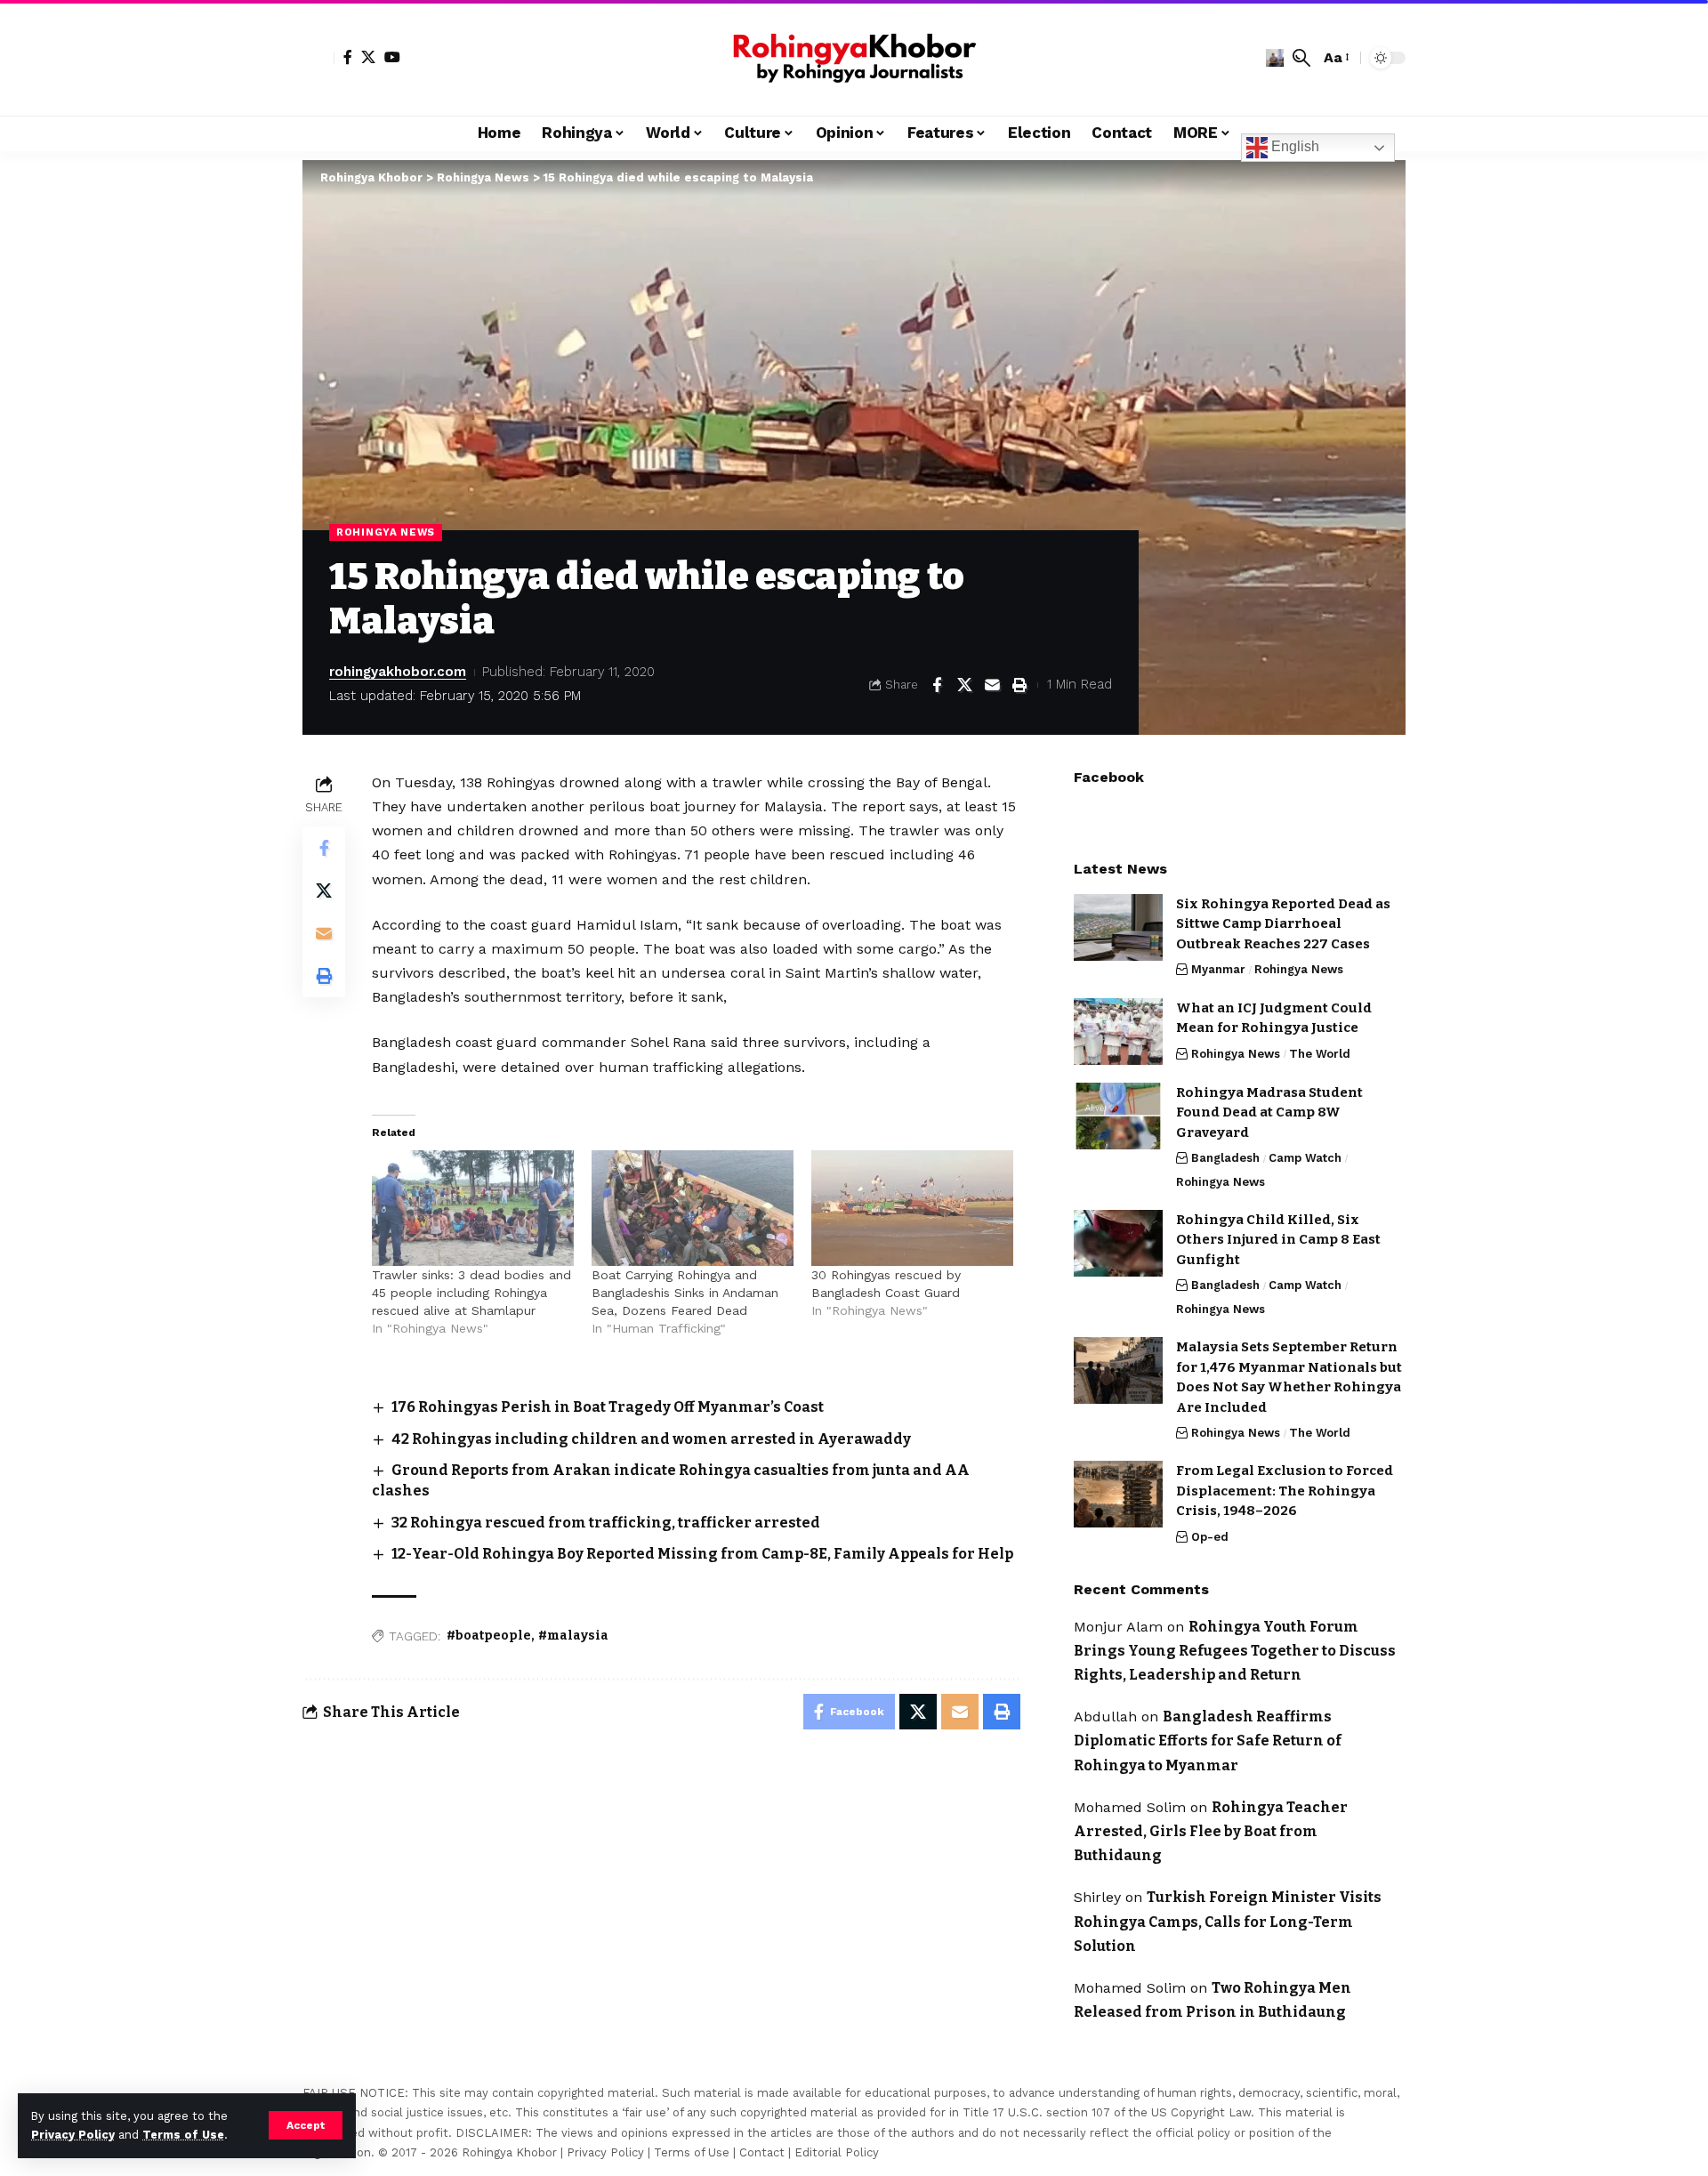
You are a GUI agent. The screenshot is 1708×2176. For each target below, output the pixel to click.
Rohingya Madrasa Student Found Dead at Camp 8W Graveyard (1269, 1112)
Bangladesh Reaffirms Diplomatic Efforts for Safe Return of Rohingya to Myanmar (1208, 1741)
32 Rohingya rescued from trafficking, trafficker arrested (606, 1523)
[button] (306, 2125)
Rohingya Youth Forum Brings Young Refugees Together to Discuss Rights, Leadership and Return (1235, 1651)
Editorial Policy (837, 2152)
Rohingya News (386, 532)
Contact (762, 2152)
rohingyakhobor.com (398, 672)
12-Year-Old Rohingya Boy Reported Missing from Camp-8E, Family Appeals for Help (702, 1554)
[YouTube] (392, 57)
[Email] (992, 685)
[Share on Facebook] (937, 685)
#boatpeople (489, 1636)
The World (1320, 1054)
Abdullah (1105, 1717)
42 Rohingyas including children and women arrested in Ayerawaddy (651, 1439)
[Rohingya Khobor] (854, 58)
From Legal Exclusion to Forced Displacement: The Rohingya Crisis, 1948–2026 (1285, 1491)
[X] (368, 57)
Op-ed (1210, 1537)
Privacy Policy (73, 2135)
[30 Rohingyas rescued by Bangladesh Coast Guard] (912, 1208)
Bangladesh (1225, 1158)
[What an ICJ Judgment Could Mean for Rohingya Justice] (1118, 1032)
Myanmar (1218, 969)
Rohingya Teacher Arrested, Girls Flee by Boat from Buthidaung (1211, 1831)
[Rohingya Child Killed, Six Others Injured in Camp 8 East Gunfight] (1118, 1243)
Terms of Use (183, 2135)
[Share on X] (964, 685)
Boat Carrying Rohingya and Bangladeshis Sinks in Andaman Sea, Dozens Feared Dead (685, 1293)
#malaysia (573, 1636)
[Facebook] (348, 57)
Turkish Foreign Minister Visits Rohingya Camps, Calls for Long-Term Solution (1228, 1921)
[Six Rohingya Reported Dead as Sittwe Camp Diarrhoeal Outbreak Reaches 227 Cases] (1118, 927)
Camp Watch (1305, 1158)
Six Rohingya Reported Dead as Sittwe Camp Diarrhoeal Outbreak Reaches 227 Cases (1283, 924)
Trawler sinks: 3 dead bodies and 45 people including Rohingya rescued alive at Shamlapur (471, 1293)
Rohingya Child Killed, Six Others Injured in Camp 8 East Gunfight (1278, 1240)
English (1293, 146)
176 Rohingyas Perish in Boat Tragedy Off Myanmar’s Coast (608, 1407)
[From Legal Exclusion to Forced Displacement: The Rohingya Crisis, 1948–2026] (1118, 1494)
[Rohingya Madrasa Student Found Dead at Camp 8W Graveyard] (1118, 1116)
